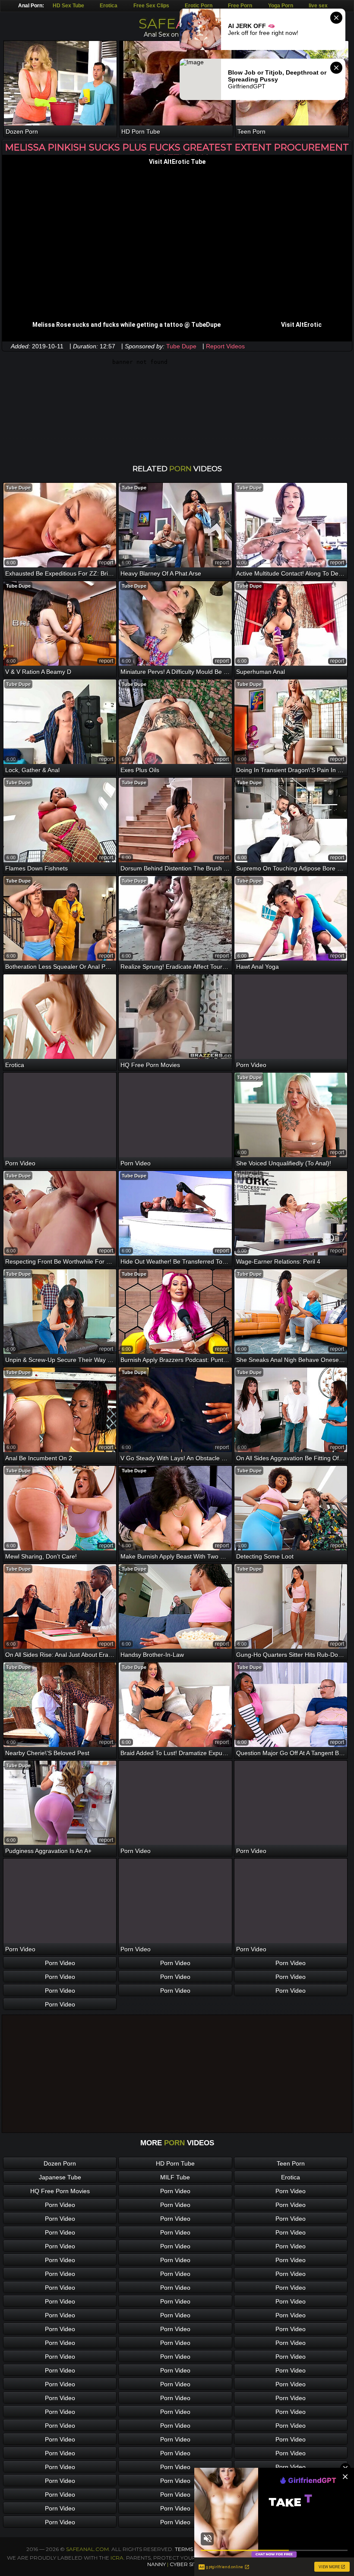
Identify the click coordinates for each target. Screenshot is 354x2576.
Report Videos (225, 346)
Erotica (109, 6)
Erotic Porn (199, 6)
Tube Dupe (181, 346)
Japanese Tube (60, 2177)
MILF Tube (175, 2177)
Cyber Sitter (188, 2564)
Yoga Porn (281, 6)
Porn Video (60, 1963)
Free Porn (240, 6)
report (106, 563)
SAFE (177, 23)
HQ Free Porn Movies (60, 2191)
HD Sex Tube (68, 6)
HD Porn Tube (175, 2163)
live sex (318, 6)
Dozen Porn (60, 2163)
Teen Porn (291, 2163)
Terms (184, 2549)
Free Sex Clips (151, 6)
